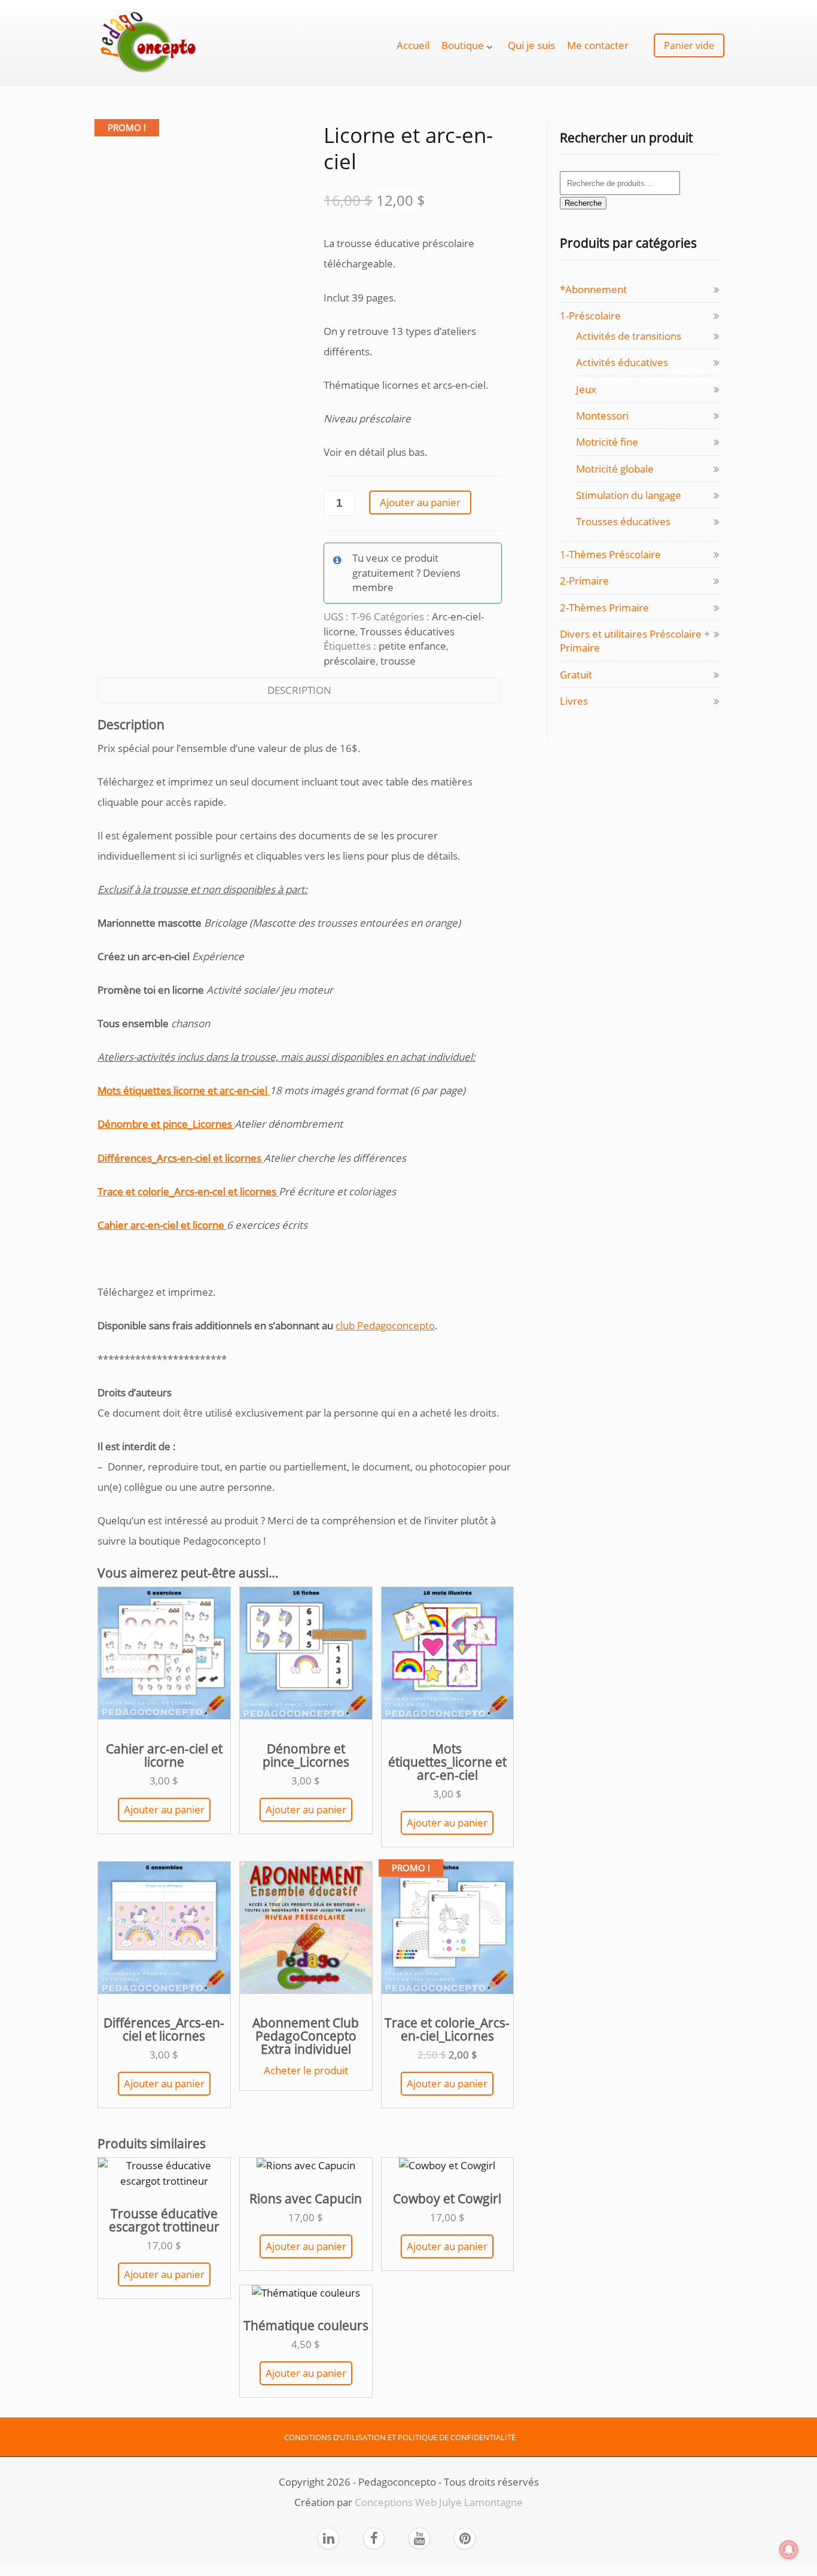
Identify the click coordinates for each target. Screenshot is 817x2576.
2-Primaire (584, 581)
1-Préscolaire (590, 316)
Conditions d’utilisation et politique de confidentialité (400, 2437)
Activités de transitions (629, 336)
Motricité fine (607, 442)
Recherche (583, 203)
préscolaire (350, 661)
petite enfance (412, 646)
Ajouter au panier (420, 502)
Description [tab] (299, 690)
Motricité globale (615, 469)
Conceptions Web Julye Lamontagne (439, 2502)
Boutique (463, 45)
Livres (574, 701)
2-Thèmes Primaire (604, 608)
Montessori (602, 415)
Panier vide (689, 45)
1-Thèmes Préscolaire (610, 554)
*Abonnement (593, 289)
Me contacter (598, 45)
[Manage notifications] (789, 2550)
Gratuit (576, 675)
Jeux (586, 389)
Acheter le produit (306, 2070)
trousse (398, 661)
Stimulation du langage (629, 495)
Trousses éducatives (407, 631)
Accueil (413, 45)
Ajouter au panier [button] (164, 1809)
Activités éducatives (622, 362)
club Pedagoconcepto (385, 1325)
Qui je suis (531, 45)
